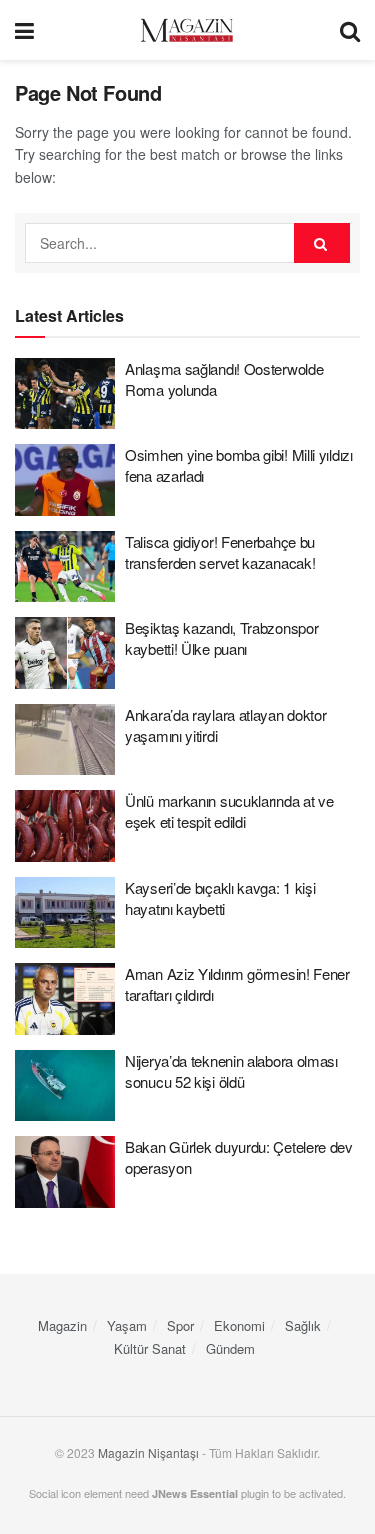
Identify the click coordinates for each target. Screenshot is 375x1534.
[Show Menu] (24, 30)
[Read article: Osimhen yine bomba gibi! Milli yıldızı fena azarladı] (65, 480)
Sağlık (303, 1325)
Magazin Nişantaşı (148, 1452)
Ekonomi (239, 1325)
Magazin (62, 1325)
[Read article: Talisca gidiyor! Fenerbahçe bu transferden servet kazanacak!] (65, 567)
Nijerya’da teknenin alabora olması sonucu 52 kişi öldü (231, 1071)
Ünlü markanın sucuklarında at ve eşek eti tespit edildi (229, 811)
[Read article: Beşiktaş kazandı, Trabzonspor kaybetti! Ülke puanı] (65, 653)
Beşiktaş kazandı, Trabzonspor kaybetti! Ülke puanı (221, 638)
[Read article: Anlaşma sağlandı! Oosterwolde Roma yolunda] (65, 394)
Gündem (230, 1348)
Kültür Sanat (150, 1348)
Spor (180, 1325)
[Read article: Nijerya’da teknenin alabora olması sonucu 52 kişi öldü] (65, 1086)
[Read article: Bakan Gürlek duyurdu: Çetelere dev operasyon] (65, 1172)
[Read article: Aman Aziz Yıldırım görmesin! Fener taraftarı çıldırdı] (65, 999)
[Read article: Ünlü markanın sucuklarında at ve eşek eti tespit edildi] (65, 826)
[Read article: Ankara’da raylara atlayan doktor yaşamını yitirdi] (65, 740)
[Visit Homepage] (187, 30)
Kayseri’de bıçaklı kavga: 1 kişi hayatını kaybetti (220, 898)
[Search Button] (350, 30)
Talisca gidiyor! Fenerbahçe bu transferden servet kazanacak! (220, 552)
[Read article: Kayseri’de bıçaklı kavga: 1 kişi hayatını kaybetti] (65, 913)
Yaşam (127, 1325)
